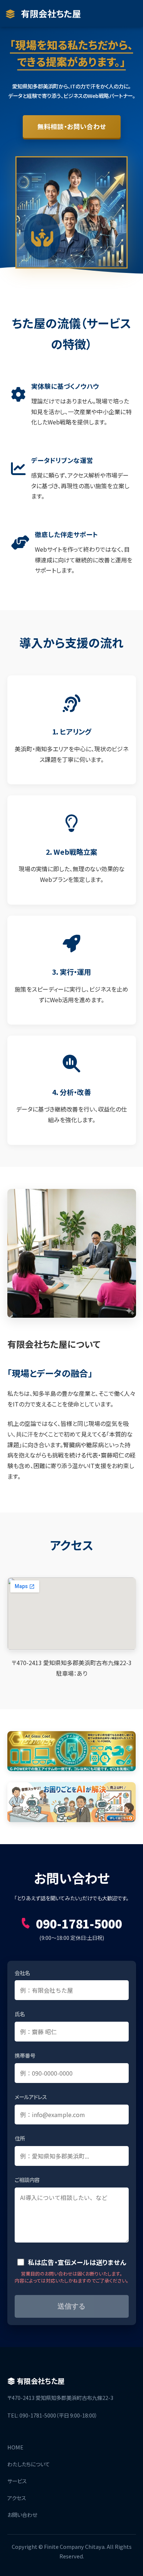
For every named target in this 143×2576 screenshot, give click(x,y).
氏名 (20, 2014)
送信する (71, 2306)
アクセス (17, 2498)
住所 (20, 2138)
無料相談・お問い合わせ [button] (72, 126)
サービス (17, 2481)
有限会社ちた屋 (50, 13)
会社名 (22, 1973)
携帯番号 (25, 2055)
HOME (15, 2447)
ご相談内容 (27, 2180)
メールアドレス (31, 2097)
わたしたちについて (29, 2464)
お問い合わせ (22, 2515)
